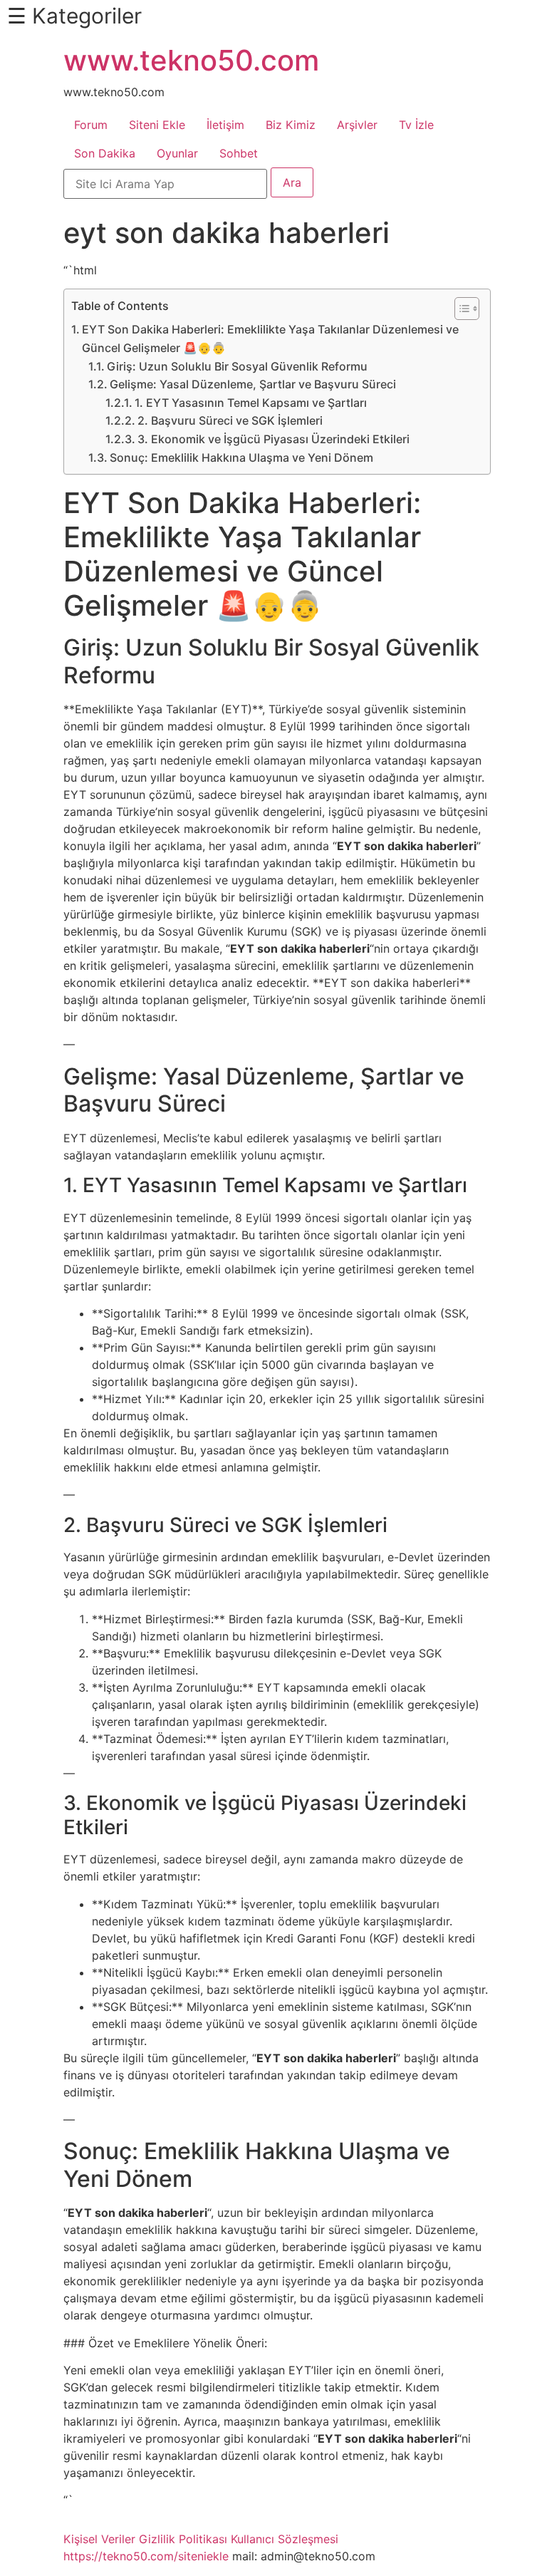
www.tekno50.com (191, 60)
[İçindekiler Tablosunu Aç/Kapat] (460, 309)
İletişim (225, 125)
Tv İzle (416, 125)
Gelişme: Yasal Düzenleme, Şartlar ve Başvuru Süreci (253, 384)
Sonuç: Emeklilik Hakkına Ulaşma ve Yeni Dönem (241, 457)
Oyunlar (177, 153)
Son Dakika (105, 153)
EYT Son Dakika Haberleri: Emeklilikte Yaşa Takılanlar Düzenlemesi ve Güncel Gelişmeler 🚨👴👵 (270, 338)
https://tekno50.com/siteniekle (146, 2556)
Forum (91, 125)
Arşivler (357, 125)
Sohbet (239, 153)
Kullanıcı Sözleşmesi (285, 2539)
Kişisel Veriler (99, 2539)
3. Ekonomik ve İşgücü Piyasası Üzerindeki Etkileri (273, 439)
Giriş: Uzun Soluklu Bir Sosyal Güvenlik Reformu (237, 366)
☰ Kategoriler (74, 16)
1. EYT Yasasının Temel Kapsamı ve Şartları (251, 403)
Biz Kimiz (291, 125)
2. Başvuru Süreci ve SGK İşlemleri (230, 420)
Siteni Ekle (157, 125)
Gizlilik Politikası (183, 2539)
